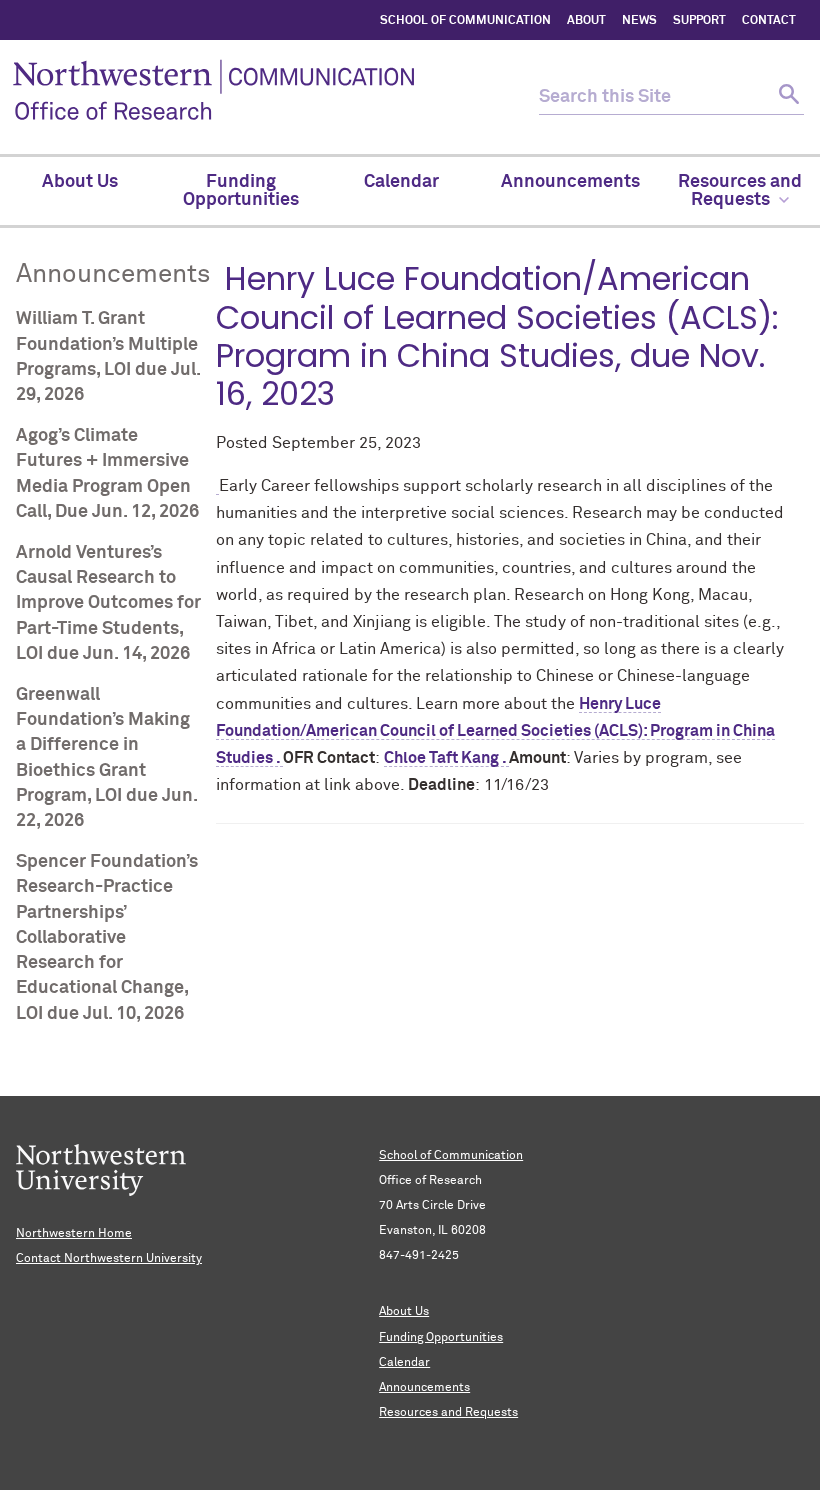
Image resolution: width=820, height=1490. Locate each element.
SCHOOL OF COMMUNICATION (465, 21)
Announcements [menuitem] (570, 182)
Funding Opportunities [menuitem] (241, 191)
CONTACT (769, 21)
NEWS (639, 21)
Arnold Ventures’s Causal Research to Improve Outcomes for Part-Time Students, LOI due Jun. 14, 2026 (108, 603)
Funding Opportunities (441, 1338)
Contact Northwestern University (109, 1259)
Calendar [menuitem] (401, 182)
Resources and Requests (448, 1413)
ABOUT (586, 21)
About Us (404, 1312)
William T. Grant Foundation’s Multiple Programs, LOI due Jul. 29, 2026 (108, 357)
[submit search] (786, 97)
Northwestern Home (74, 1234)
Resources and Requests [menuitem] (740, 191)
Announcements (424, 1388)
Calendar (404, 1363)
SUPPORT (699, 21)
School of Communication (451, 1156)
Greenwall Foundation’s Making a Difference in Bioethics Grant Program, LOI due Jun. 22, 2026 (106, 758)
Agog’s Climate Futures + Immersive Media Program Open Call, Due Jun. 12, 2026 (107, 474)
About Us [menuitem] (80, 182)
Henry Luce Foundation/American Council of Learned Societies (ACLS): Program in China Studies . (495, 731)
